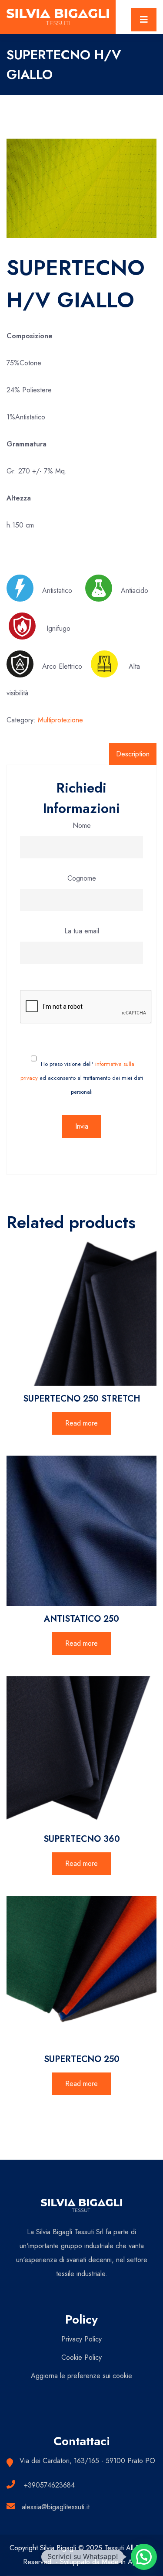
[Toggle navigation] (144, 20)
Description (133, 754)
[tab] (133, 754)
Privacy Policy (81, 2339)
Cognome (82, 878)
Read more (81, 1423)
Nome (82, 825)
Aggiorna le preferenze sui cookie (81, 2376)
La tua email (82, 931)
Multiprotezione (60, 720)
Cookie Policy (81, 2357)
